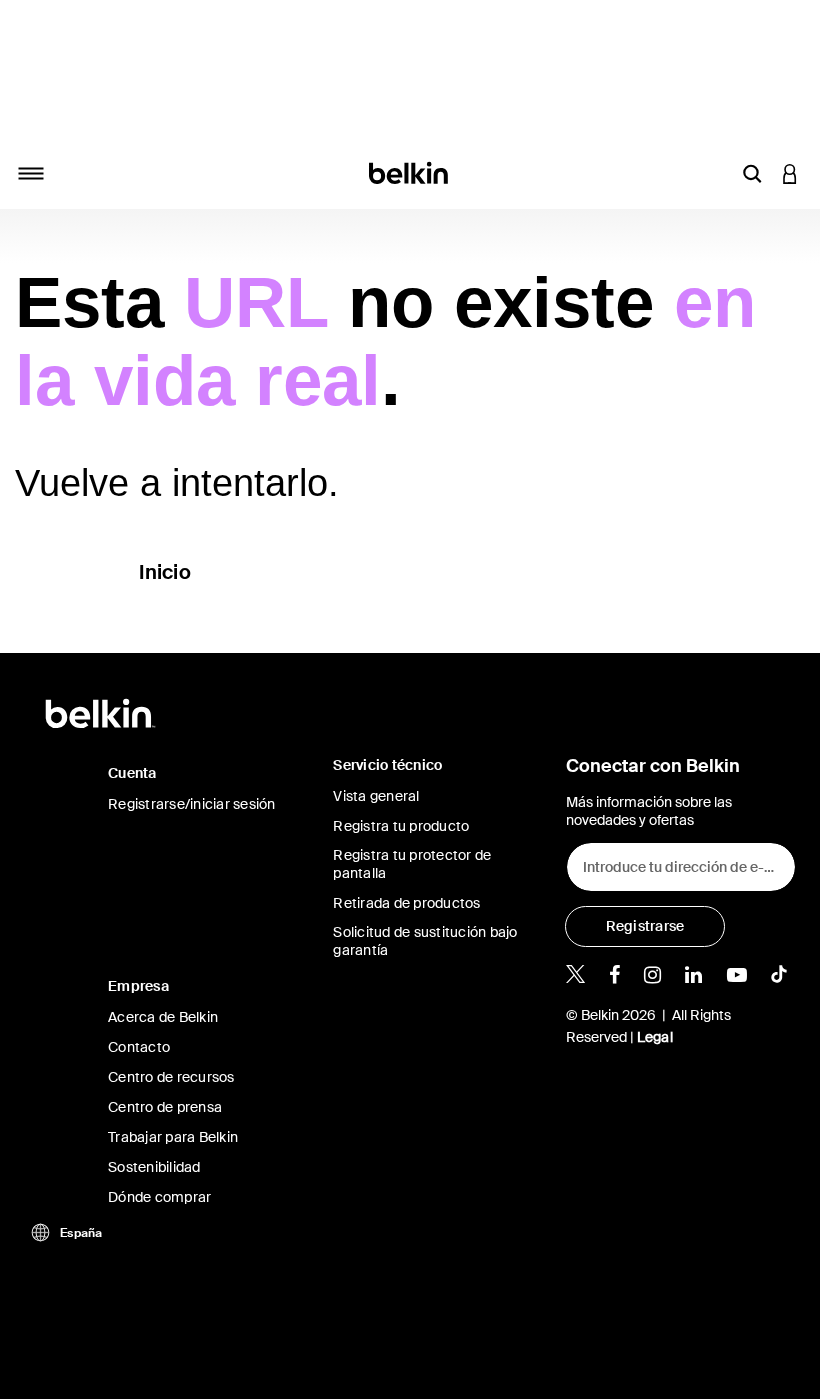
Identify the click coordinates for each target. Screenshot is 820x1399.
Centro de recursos (171, 1077)
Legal (655, 1037)
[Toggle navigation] (31, 173)
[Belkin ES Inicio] (410, 171)
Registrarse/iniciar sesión (192, 804)
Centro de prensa (165, 1107)
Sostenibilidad (154, 1167)
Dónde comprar (159, 1197)
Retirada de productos (406, 903)
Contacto (139, 1047)
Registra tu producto (401, 826)
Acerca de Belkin (163, 1017)
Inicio (165, 572)
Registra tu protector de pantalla (412, 864)
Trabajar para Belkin (173, 1137)
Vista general (376, 796)
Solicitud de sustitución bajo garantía (425, 941)
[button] (752, 173)
